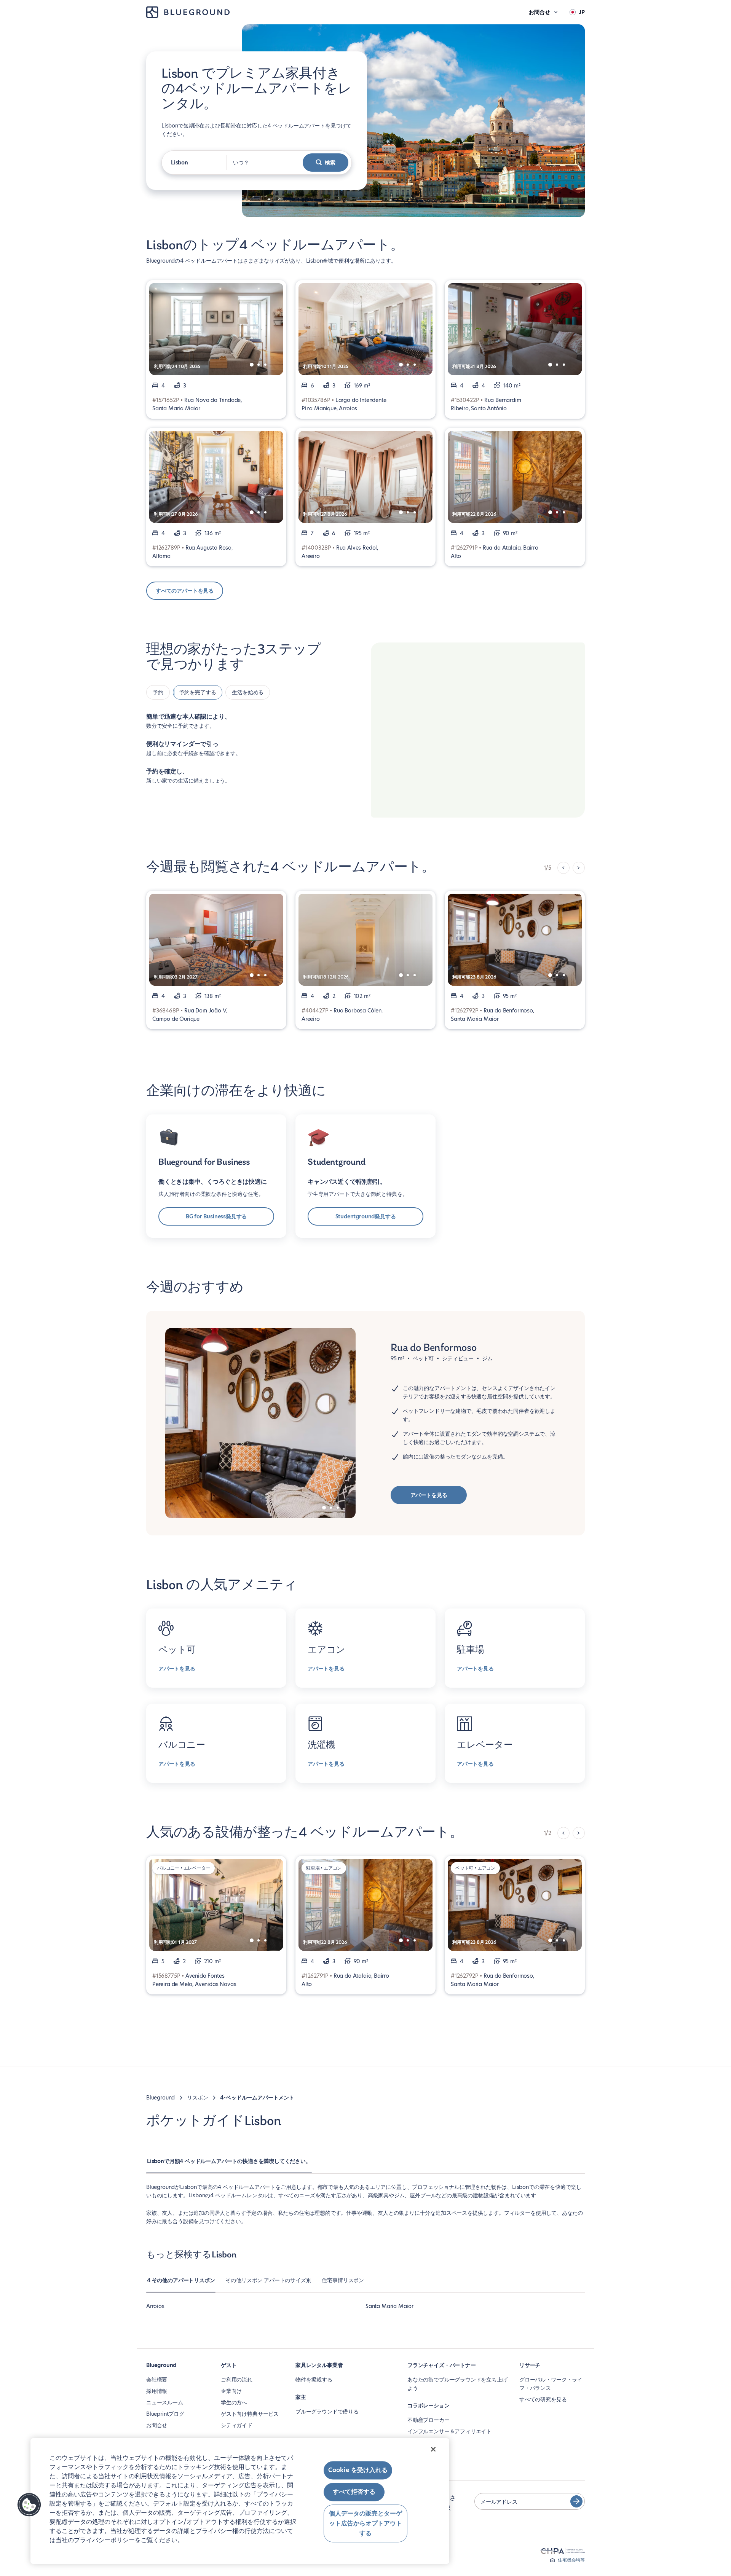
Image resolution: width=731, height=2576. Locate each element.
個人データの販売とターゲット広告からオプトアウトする (365, 2523)
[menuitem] (229, 2165)
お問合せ (157, 2425)
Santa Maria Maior (389, 2306)
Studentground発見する (366, 1216)
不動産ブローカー (429, 2420)
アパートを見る (429, 1495)
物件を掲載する (314, 2380)
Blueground (160, 2098)
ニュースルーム (165, 2402)
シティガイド (237, 2425)
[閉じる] (433, 2449)
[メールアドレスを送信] (576, 2501)
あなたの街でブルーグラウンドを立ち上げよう (457, 2384)
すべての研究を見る (543, 2399)
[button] (29, 2505)
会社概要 (157, 2380)
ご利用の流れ (237, 2380)
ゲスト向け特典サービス (250, 2414)
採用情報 (157, 2391)
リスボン (197, 2098)
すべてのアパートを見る (185, 591)
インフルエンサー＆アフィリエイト (449, 2431)
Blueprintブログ (165, 2414)
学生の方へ (234, 2402)
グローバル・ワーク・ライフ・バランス (551, 2384)
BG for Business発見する (216, 1216)
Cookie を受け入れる (358, 2470)
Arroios (155, 2306)
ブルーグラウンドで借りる (327, 2412)
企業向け (231, 2391)
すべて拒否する (354, 2492)
